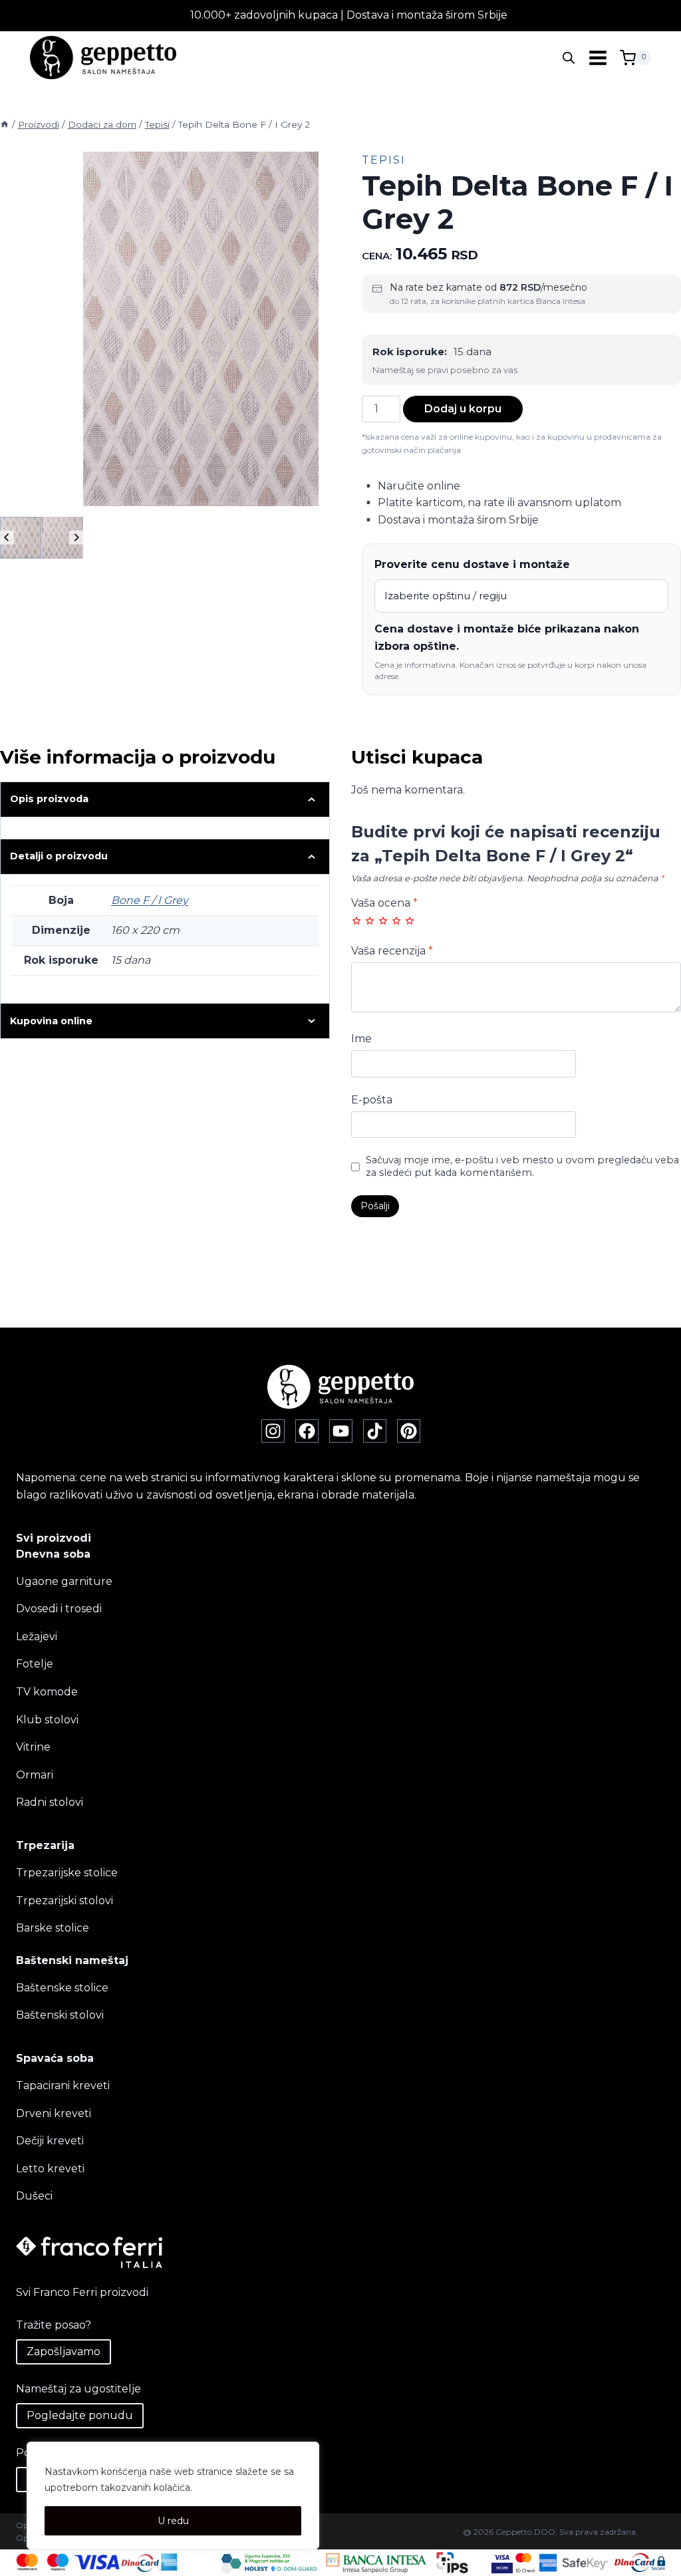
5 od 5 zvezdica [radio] (410, 921)
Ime (361, 1039)
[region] (173, 2496)
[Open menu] (598, 58)
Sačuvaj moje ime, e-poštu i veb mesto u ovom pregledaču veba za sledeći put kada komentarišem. (522, 1166)
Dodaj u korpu (463, 409)
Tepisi (384, 160)
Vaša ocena (384, 903)
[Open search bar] (569, 58)
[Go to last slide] (7, 538)
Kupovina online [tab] (51, 1021)
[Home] (5, 124)
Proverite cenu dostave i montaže (472, 564)
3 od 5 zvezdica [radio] (383, 921)
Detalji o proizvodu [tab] (59, 856)
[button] (21, 537)
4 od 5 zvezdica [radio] (396, 921)
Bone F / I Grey (150, 900)
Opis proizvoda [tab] (49, 799)
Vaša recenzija (392, 951)
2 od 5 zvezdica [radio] (370, 921)
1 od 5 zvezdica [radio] (356, 921)
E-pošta (372, 1100)
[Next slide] (76, 538)
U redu (173, 2521)
